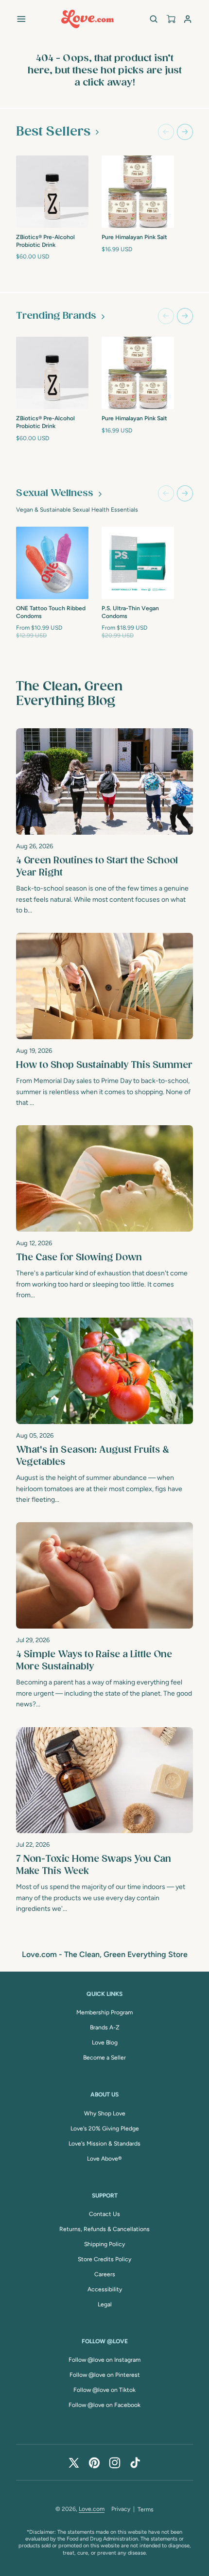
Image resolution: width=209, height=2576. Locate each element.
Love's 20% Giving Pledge (105, 2129)
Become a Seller (104, 2058)
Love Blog (105, 2043)
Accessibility (105, 2289)
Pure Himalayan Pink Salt (134, 237)
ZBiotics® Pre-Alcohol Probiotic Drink (45, 241)
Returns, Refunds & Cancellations (104, 2229)
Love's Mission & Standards (104, 2144)
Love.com (92, 2509)
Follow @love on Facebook (104, 2405)
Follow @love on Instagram (104, 2360)
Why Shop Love (105, 2113)
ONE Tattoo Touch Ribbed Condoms (51, 612)
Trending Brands (56, 316)
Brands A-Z (105, 2027)
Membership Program (104, 2012)
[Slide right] (185, 132)
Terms (146, 2509)
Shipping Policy (104, 2244)
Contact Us (104, 2214)
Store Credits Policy (104, 2259)
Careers (105, 2274)
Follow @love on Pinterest (105, 2375)
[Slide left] (166, 132)
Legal (105, 2304)
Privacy (121, 2509)
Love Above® (104, 2159)
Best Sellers (53, 132)
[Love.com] (87, 19)
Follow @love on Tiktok (104, 2390)
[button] (21, 19)
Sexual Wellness (55, 493)
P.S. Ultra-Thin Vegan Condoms (130, 612)
